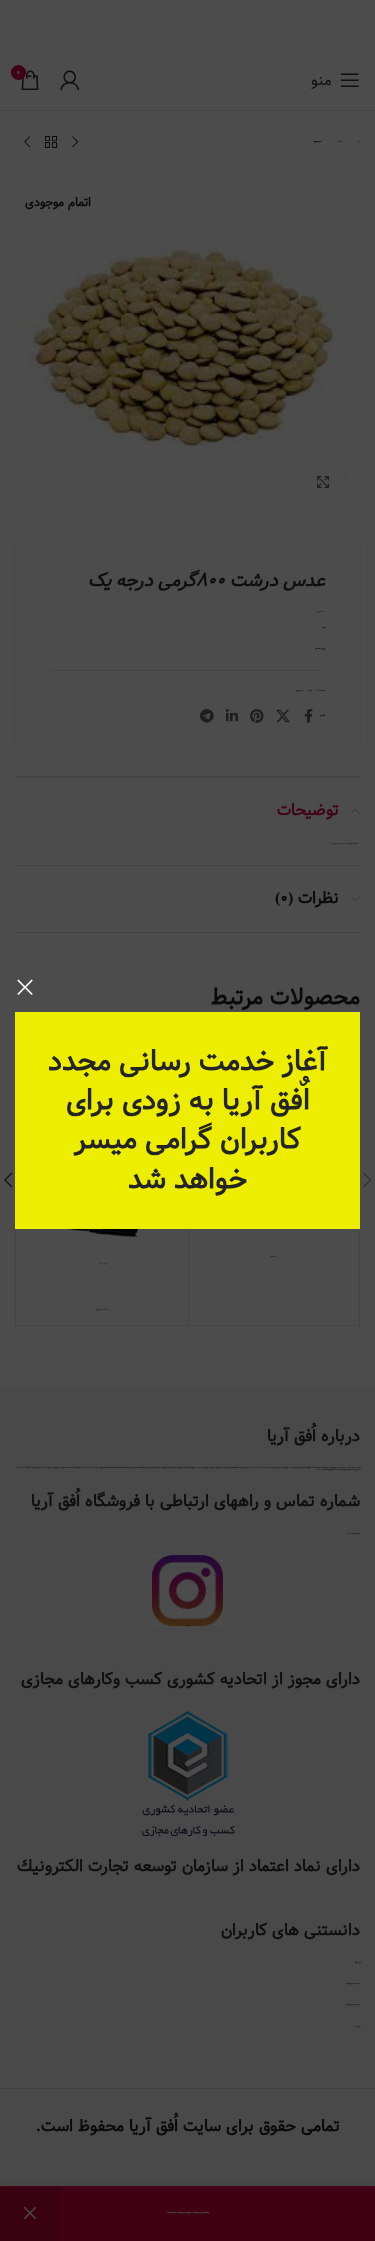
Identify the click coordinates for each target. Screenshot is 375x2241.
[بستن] (25, 987)
